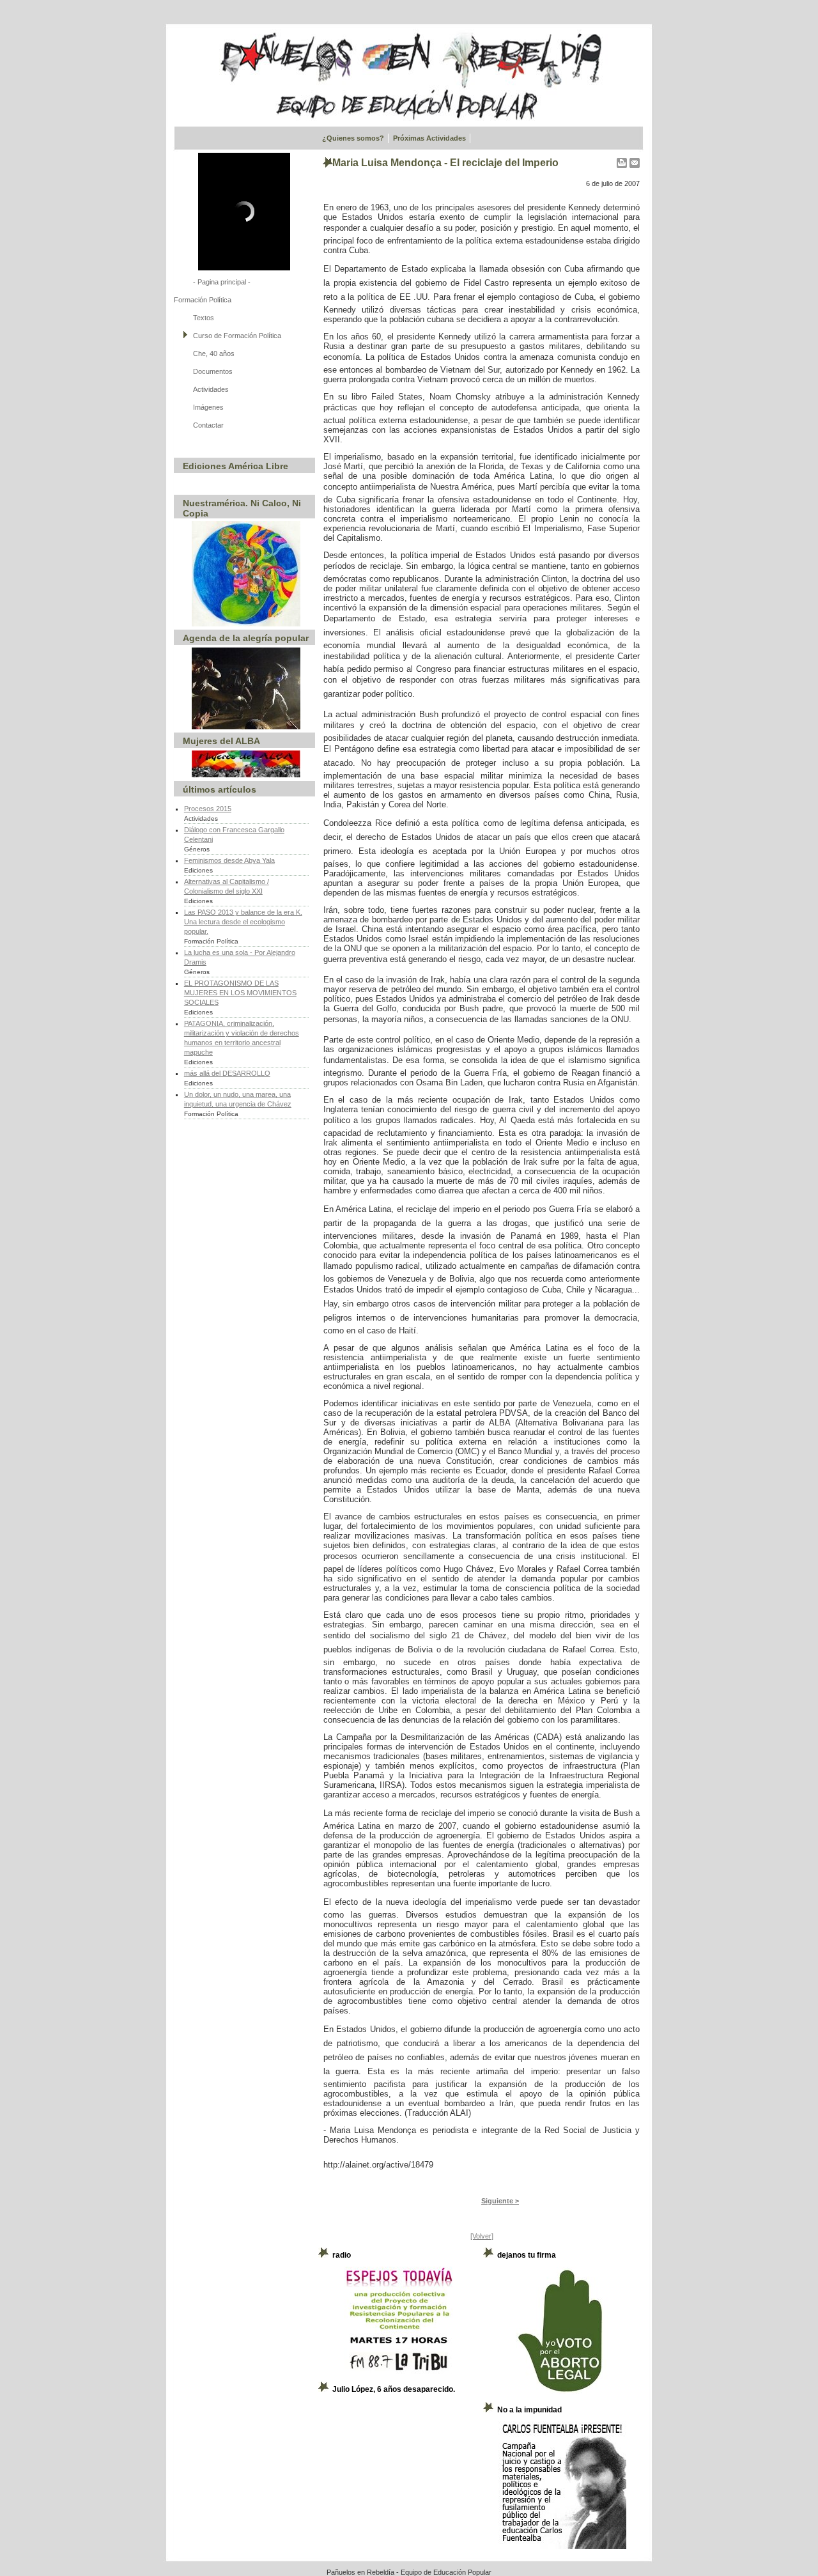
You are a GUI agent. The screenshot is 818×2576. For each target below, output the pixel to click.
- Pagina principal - (222, 282)
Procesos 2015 (208, 809)
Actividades (211, 389)
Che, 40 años (214, 353)
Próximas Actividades (429, 138)
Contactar (208, 425)
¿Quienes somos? (353, 138)
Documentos (213, 371)
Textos (204, 318)
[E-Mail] (635, 160)
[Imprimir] (622, 160)
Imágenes (208, 407)
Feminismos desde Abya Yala (229, 860)
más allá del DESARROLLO (227, 1073)
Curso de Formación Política (237, 336)
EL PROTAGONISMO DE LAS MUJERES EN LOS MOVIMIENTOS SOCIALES (240, 993)
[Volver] (482, 2236)
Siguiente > (500, 2201)
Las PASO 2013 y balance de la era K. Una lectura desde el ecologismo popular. (243, 922)
